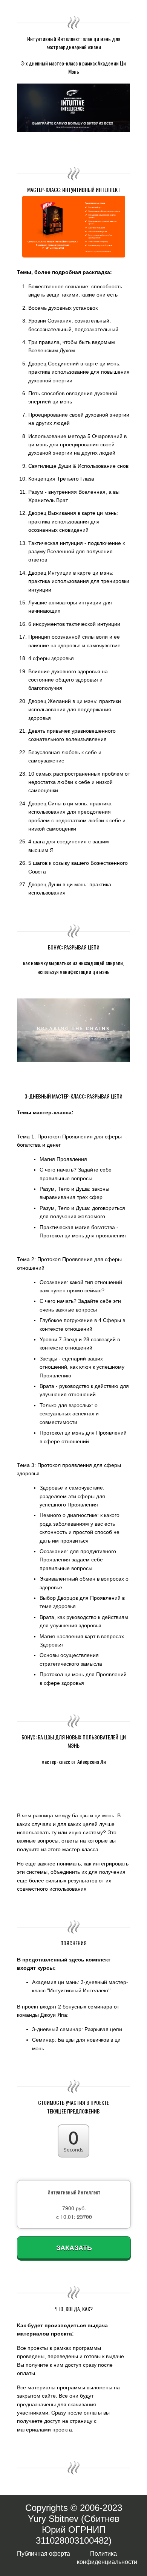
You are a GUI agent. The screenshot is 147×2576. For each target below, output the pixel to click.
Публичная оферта (44, 2554)
